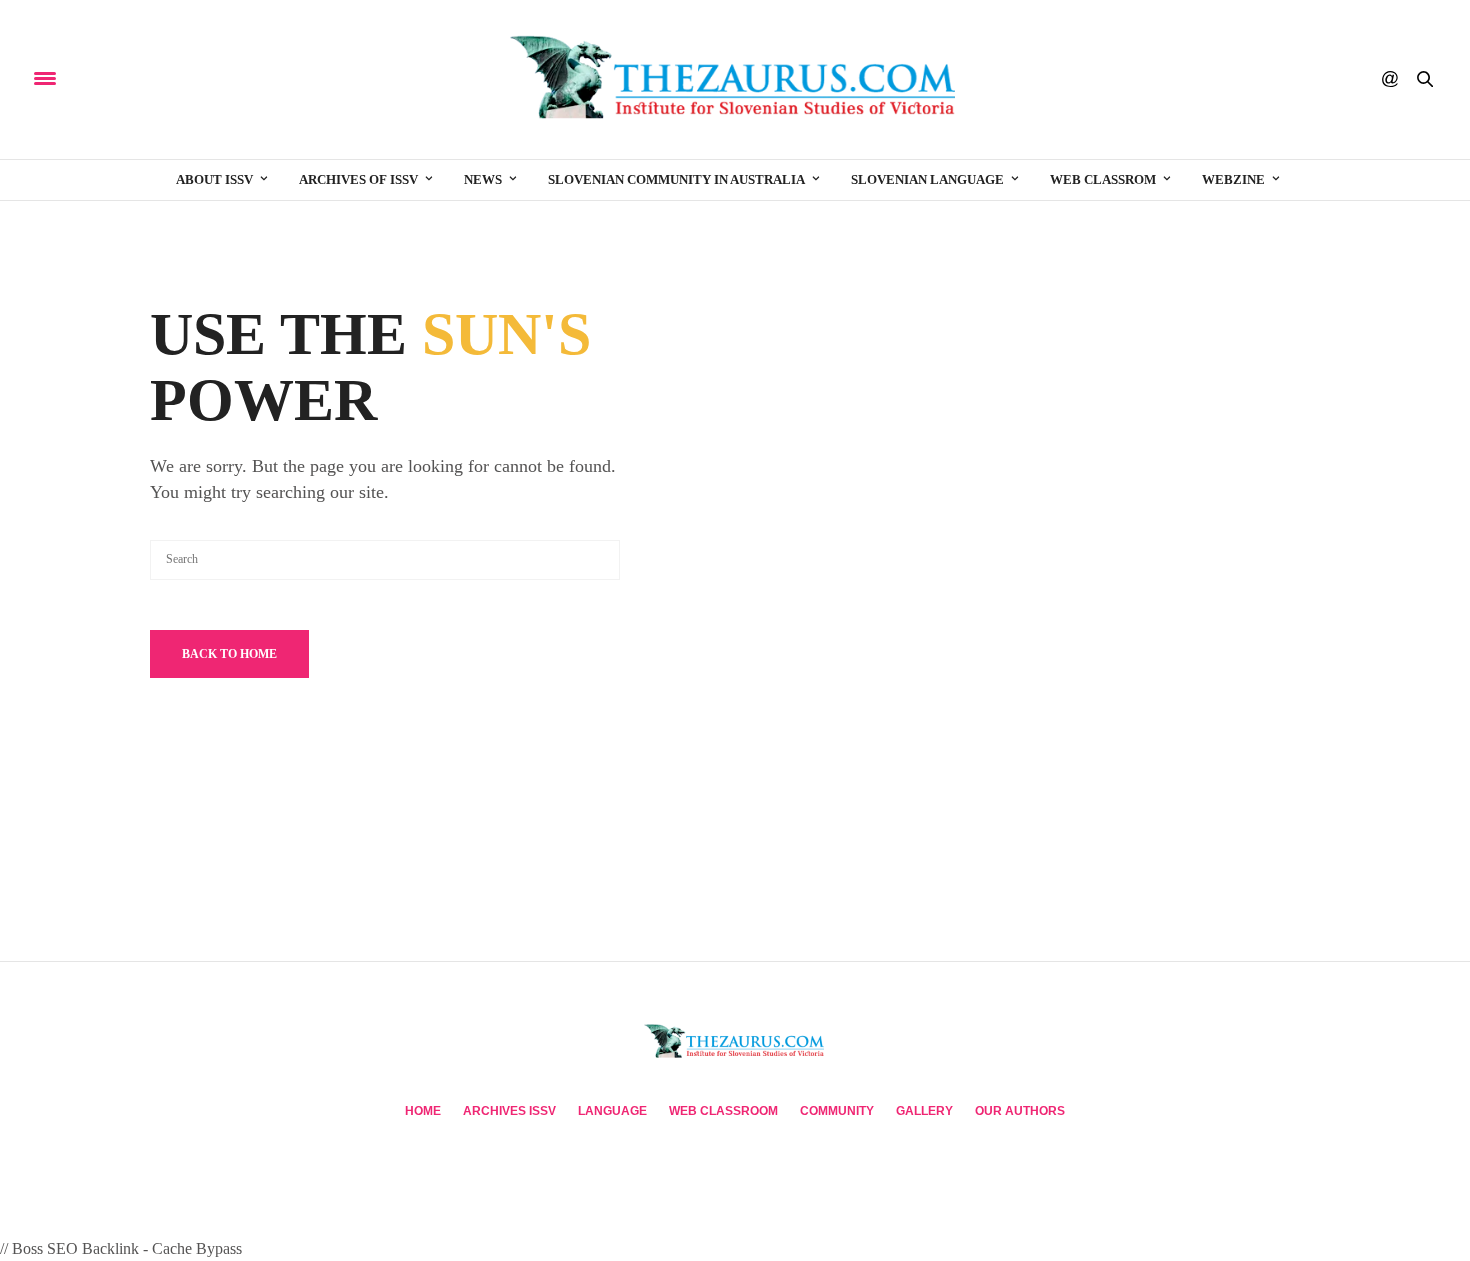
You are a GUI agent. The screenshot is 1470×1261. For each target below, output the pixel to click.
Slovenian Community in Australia (676, 179)
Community (837, 1111)
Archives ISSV (509, 1111)
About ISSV (214, 179)
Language (612, 1111)
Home (423, 1111)
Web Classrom (1103, 179)
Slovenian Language (927, 179)
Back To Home (229, 654)
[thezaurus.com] (735, 79)
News (483, 179)
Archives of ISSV (358, 179)
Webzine (1233, 179)
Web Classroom (723, 1111)
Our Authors (1020, 1111)
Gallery (924, 1111)
